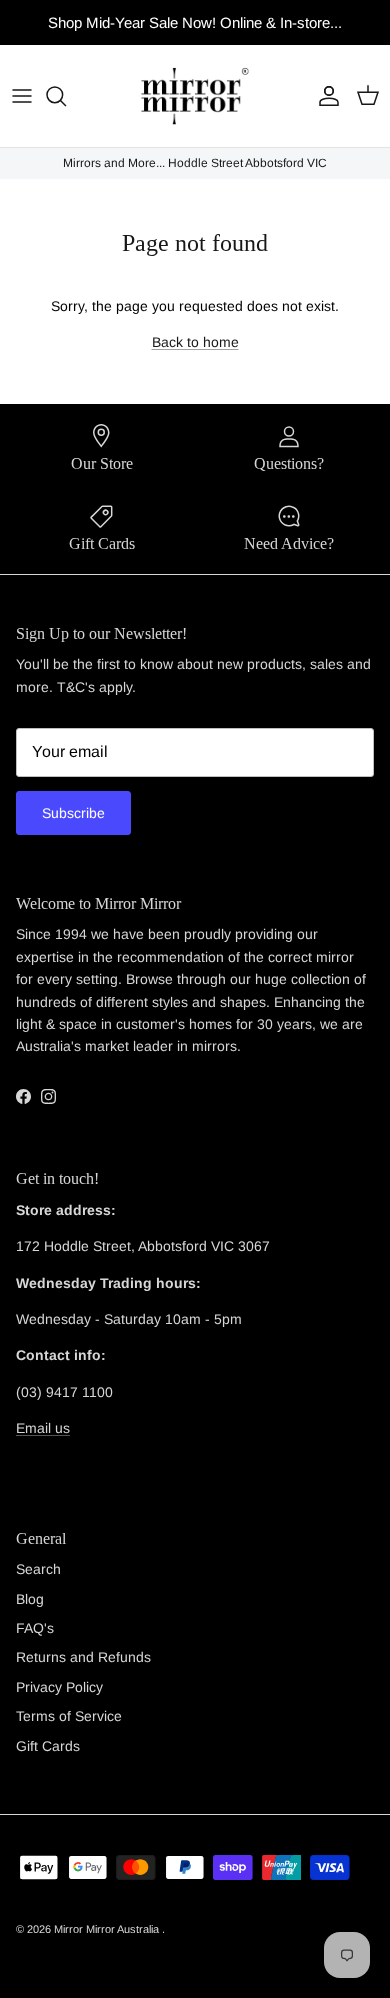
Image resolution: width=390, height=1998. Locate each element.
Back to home (195, 342)
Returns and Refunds (83, 1657)
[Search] (66, 96)
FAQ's (35, 1628)
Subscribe (73, 813)
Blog (30, 1599)
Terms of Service (69, 1716)
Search (38, 1569)
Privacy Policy (59, 1687)
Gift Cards (48, 1746)
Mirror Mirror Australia (108, 1929)
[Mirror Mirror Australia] (195, 96)
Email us (43, 1428)
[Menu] (22, 96)
